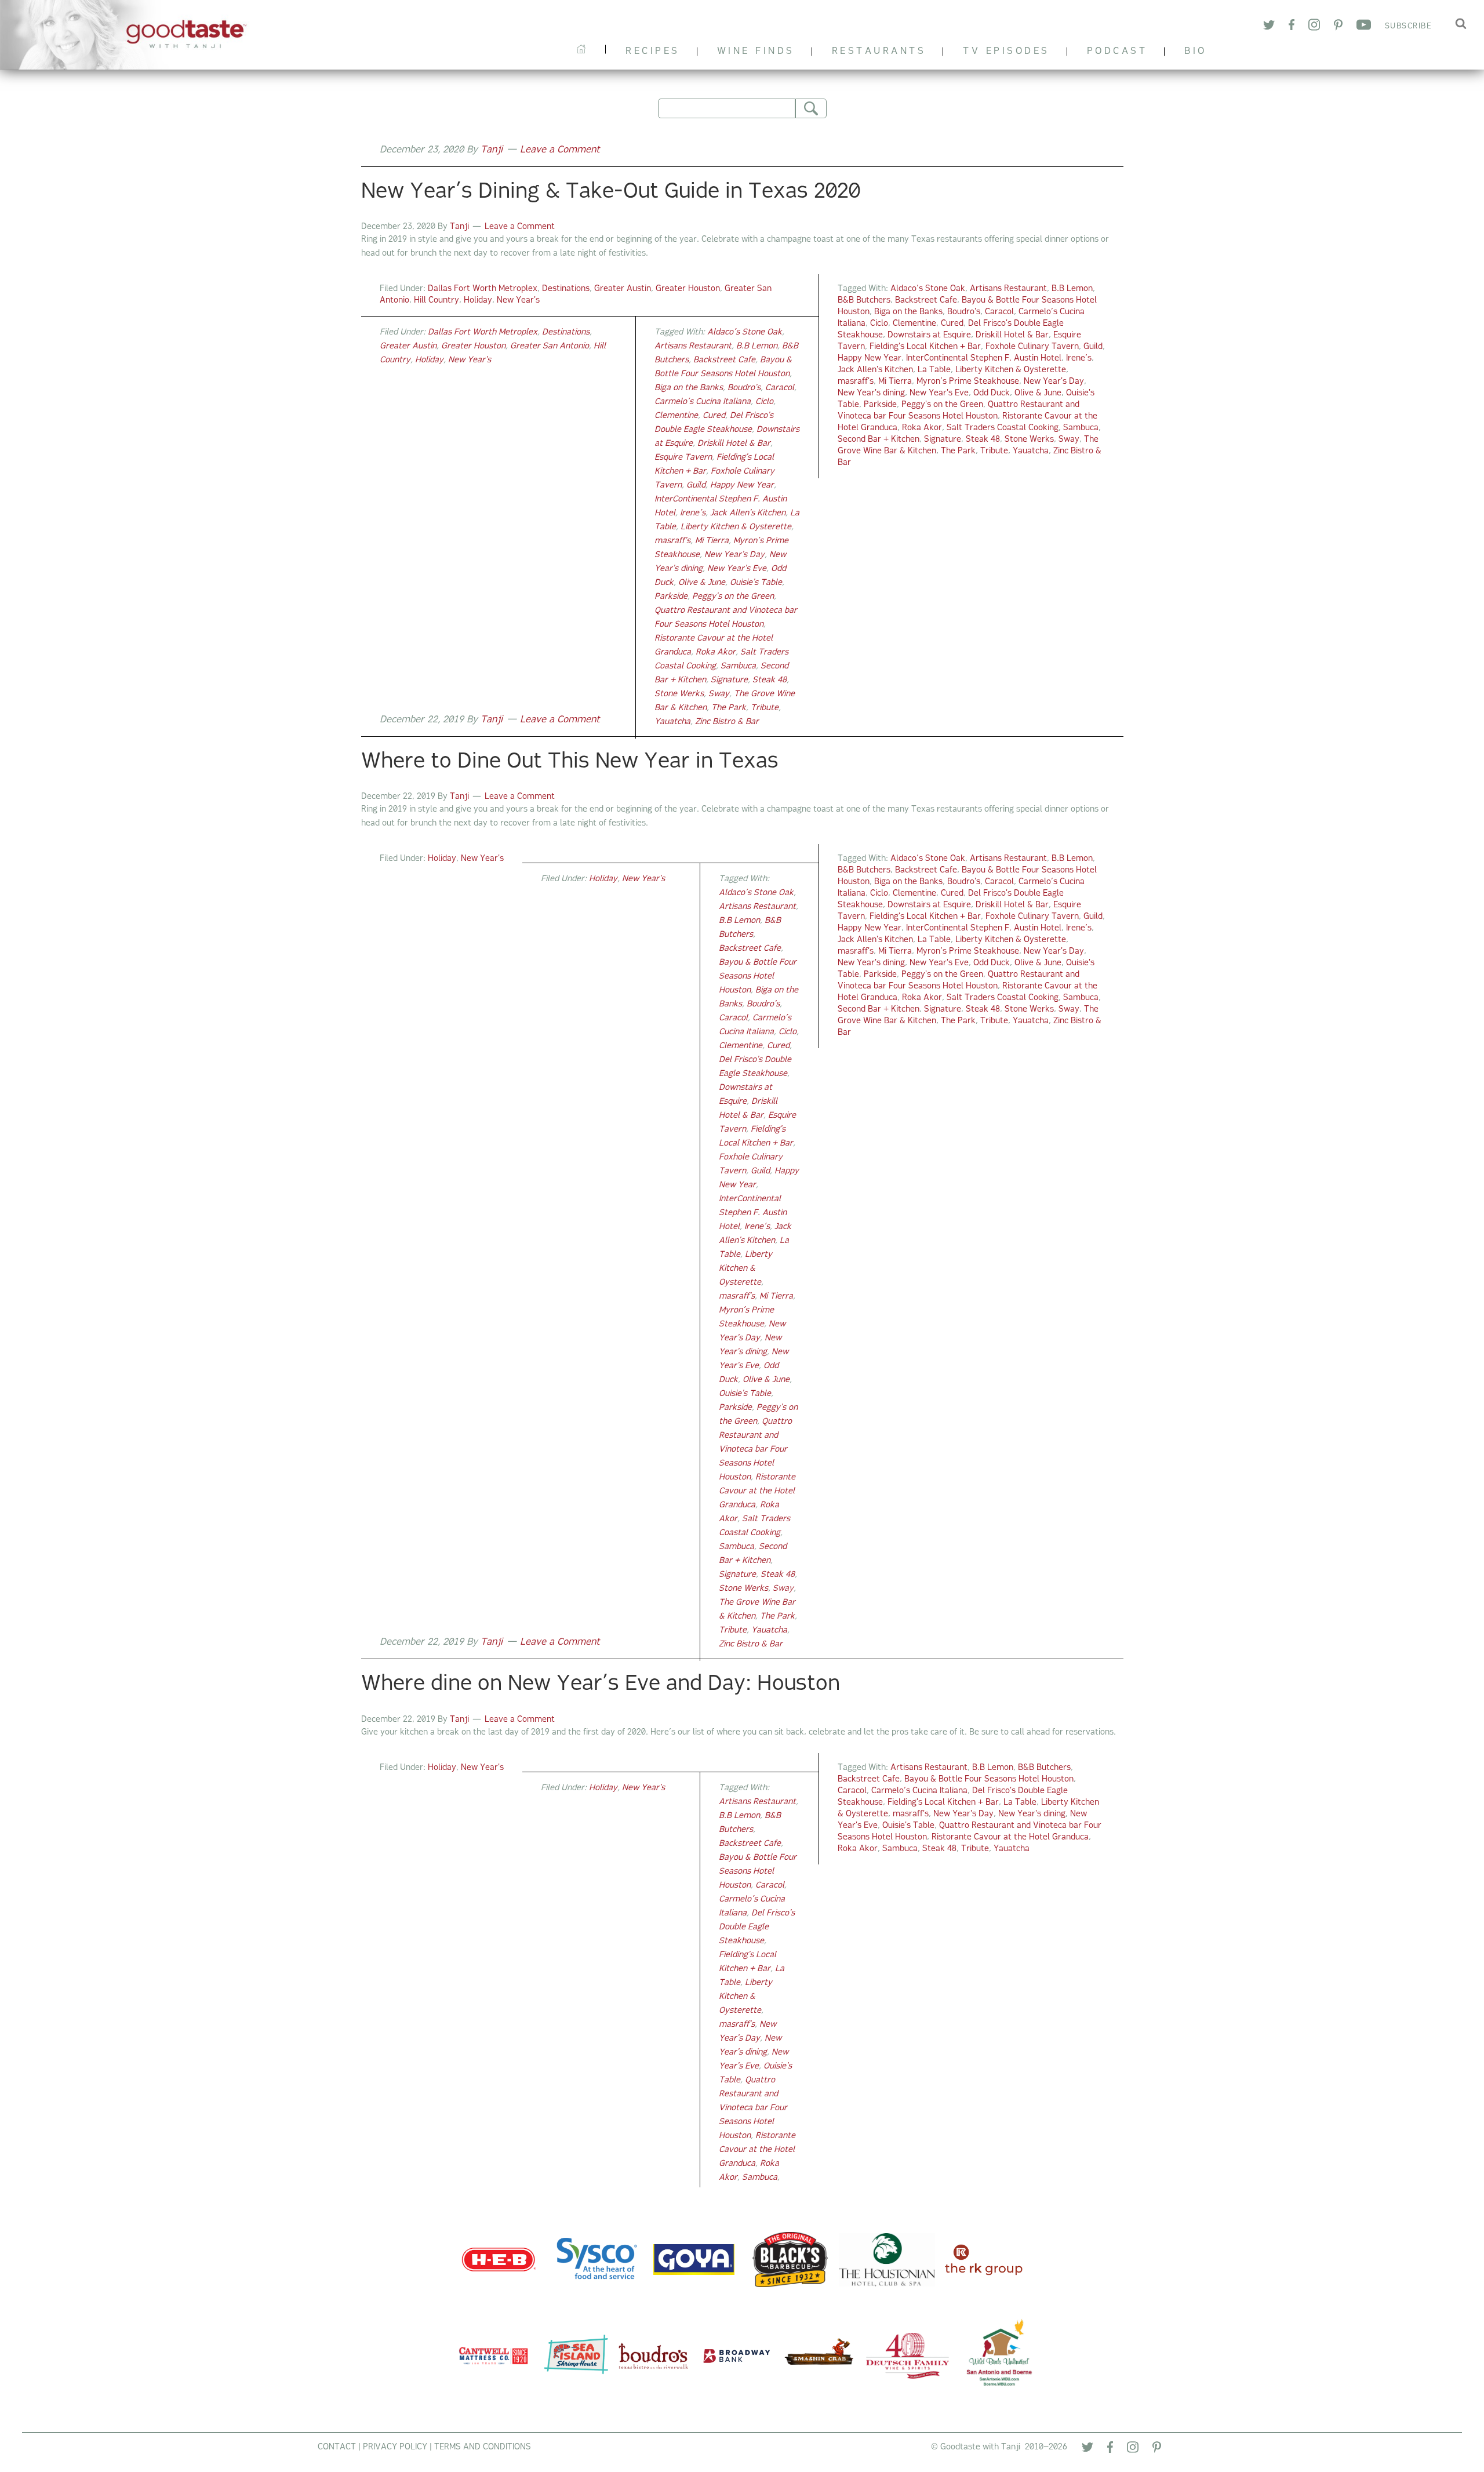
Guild (1093, 347)
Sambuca (1081, 428)
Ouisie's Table (756, 583)
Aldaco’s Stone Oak (928, 289)
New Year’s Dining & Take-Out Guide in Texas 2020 (611, 192)
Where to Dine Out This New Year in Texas (570, 762)
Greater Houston (688, 289)
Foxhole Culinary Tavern (1032, 347)
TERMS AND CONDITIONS (483, 2447)
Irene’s (1079, 359)
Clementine (914, 324)
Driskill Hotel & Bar (1012, 335)
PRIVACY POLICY (395, 2447)
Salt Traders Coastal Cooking (1003, 428)
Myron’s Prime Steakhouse (968, 382)
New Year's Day (1054, 382)
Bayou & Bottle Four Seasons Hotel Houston (758, 977)
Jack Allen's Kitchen (875, 370)
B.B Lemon (1072, 289)
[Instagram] (1133, 2450)
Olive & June (1038, 393)
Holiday (478, 301)
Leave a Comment (560, 150)
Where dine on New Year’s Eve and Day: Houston (601, 1685)
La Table (934, 370)
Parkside (880, 405)
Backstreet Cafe (926, 301)
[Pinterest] (1157, 2450)
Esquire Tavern (683, 458)
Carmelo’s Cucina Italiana (703, 402)
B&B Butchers (864, 301)
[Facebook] (1110, 2449)
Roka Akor (922, 428)
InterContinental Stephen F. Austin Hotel (984, 359)
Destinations (566, 289)
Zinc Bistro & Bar (727, 722)
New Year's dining (871, 393)
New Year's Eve (939, 393)
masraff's (856, 382)
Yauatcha (1031, 451)
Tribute (994, 451)
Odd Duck (992, 393)
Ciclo (879, 324)
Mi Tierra (895, 382)
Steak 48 (983, 440)
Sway (1069, 440)
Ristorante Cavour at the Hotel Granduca (757, 1491)
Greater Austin (623, 289)
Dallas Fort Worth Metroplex (483, 289)
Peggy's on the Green (942, 405)
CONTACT (337, 2447)
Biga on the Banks (908, 312)
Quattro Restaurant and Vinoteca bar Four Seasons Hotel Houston (755, 1450)
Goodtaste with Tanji (148, 35)
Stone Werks (1029, 440)
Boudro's (964, 312)
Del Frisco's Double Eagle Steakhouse (757, 1927)
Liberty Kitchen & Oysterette (1011, 370)
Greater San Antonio (550, 346)
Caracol (999, 312)
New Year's (518, 301)
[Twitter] (1087, 2450)
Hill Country (437, 301)
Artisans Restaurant (1008, 289)
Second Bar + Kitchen (879, 440)
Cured (952, 324)
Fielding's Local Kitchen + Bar (925, 347)
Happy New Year (870, 359)
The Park (958, 451)
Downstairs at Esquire (929, 335)
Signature (943, 440)
